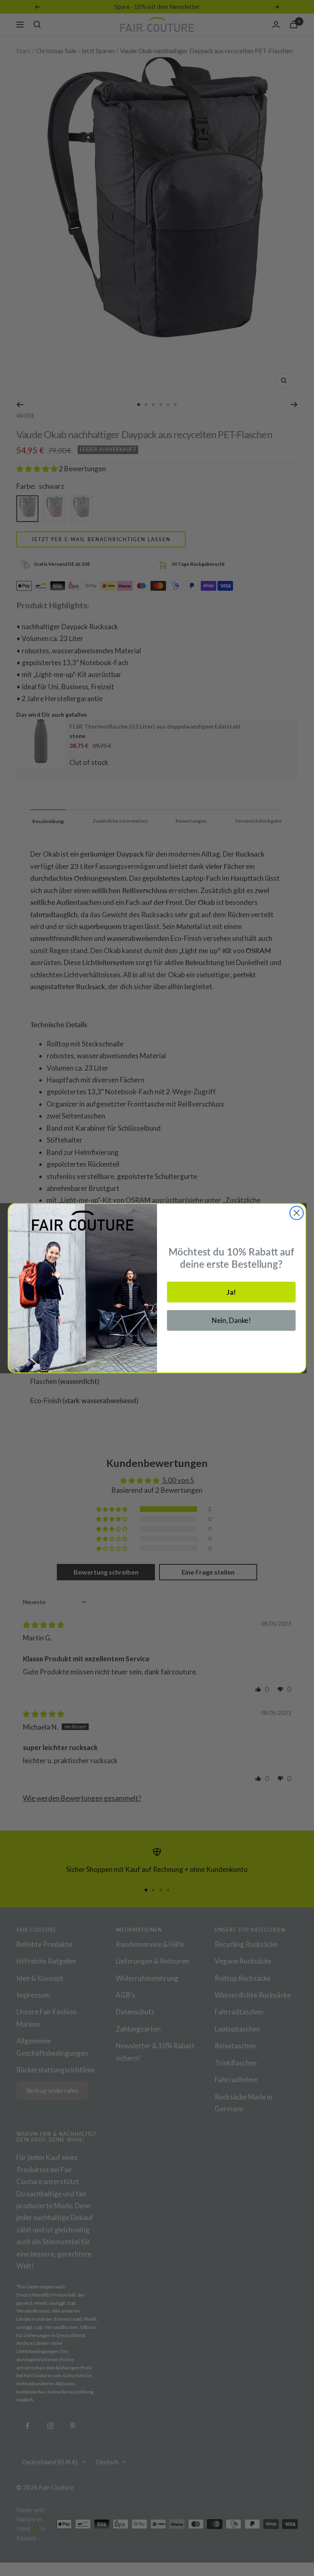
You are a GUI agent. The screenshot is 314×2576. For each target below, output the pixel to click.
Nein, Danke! (231, 1320)
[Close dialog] (297, 1213)
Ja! (231, 1292)
